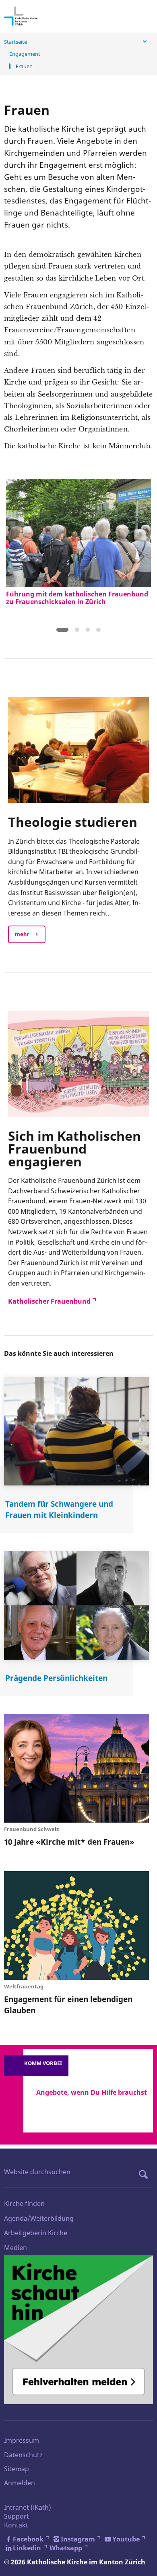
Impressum (22, 2440)
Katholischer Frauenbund (49, 1301)
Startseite (15, 42)
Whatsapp (66, 2548)
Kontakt (16, 2525)
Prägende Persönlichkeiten (56, 1678)
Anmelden (20, 2483)
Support (17, 2516)
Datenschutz (23, 2455)
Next (140, 555)
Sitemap (17, 2469)
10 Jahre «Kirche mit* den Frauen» (69, 1842)
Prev (17, 555)
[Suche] (145, 2174)
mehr (22, 934)
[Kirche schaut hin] (78, 2330)
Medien (15, 2248)
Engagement (25, 54)
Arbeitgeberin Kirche (36, 2233)
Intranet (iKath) (28, 2507)
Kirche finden (24, 2204)
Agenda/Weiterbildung (39, 2218)
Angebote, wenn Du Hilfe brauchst (92, 2092)
